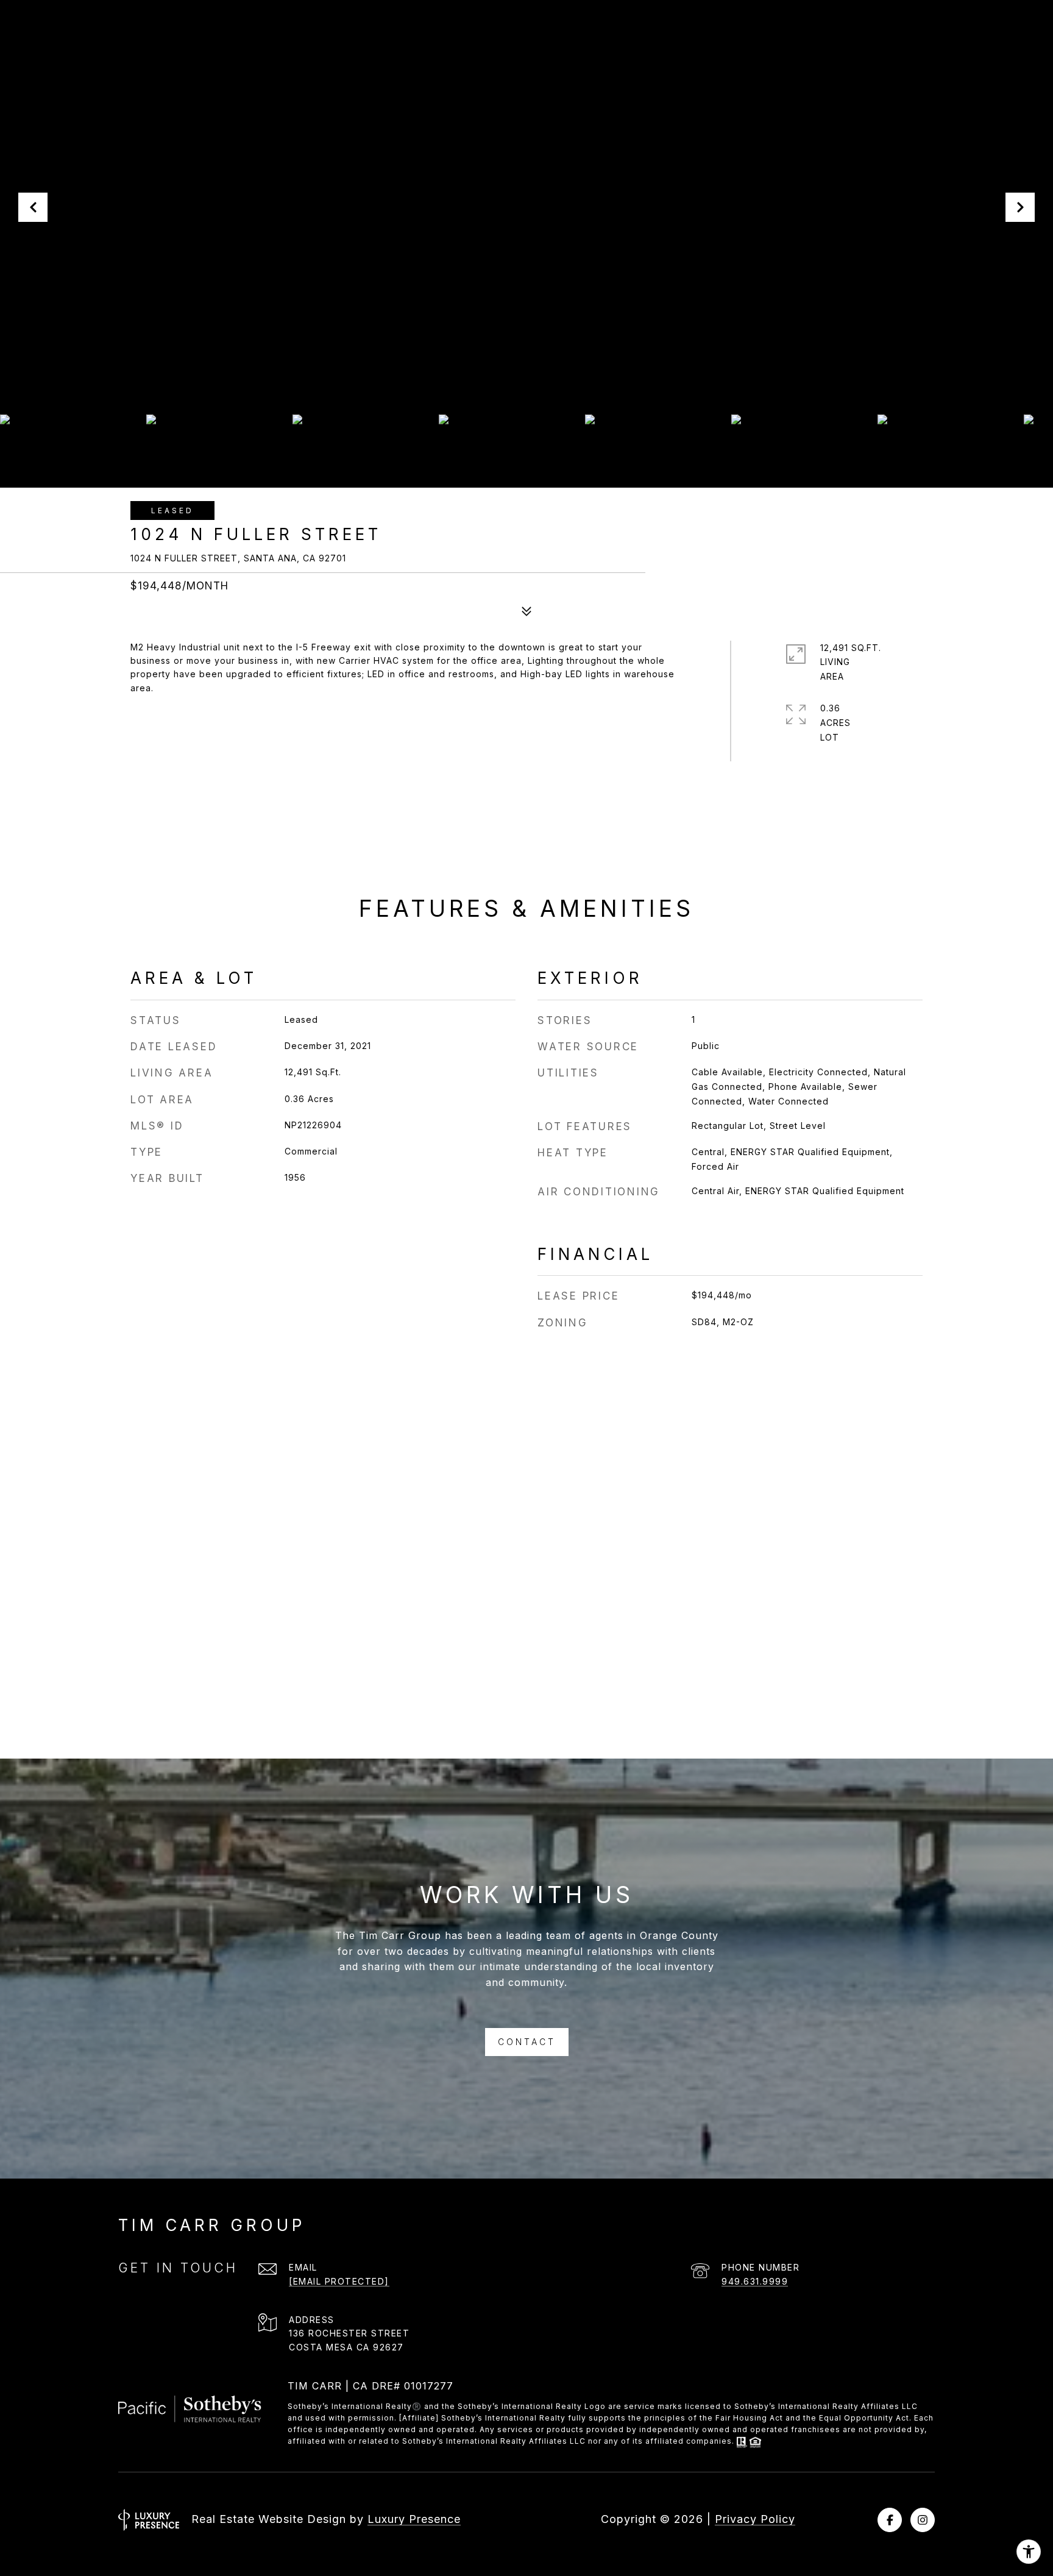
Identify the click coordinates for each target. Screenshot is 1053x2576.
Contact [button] (527, 2042)
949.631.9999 (755, 2281)
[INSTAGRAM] (923, 2520)
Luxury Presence (414, 2519)
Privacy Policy (755, 2519)
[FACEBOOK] (890, 2520)
